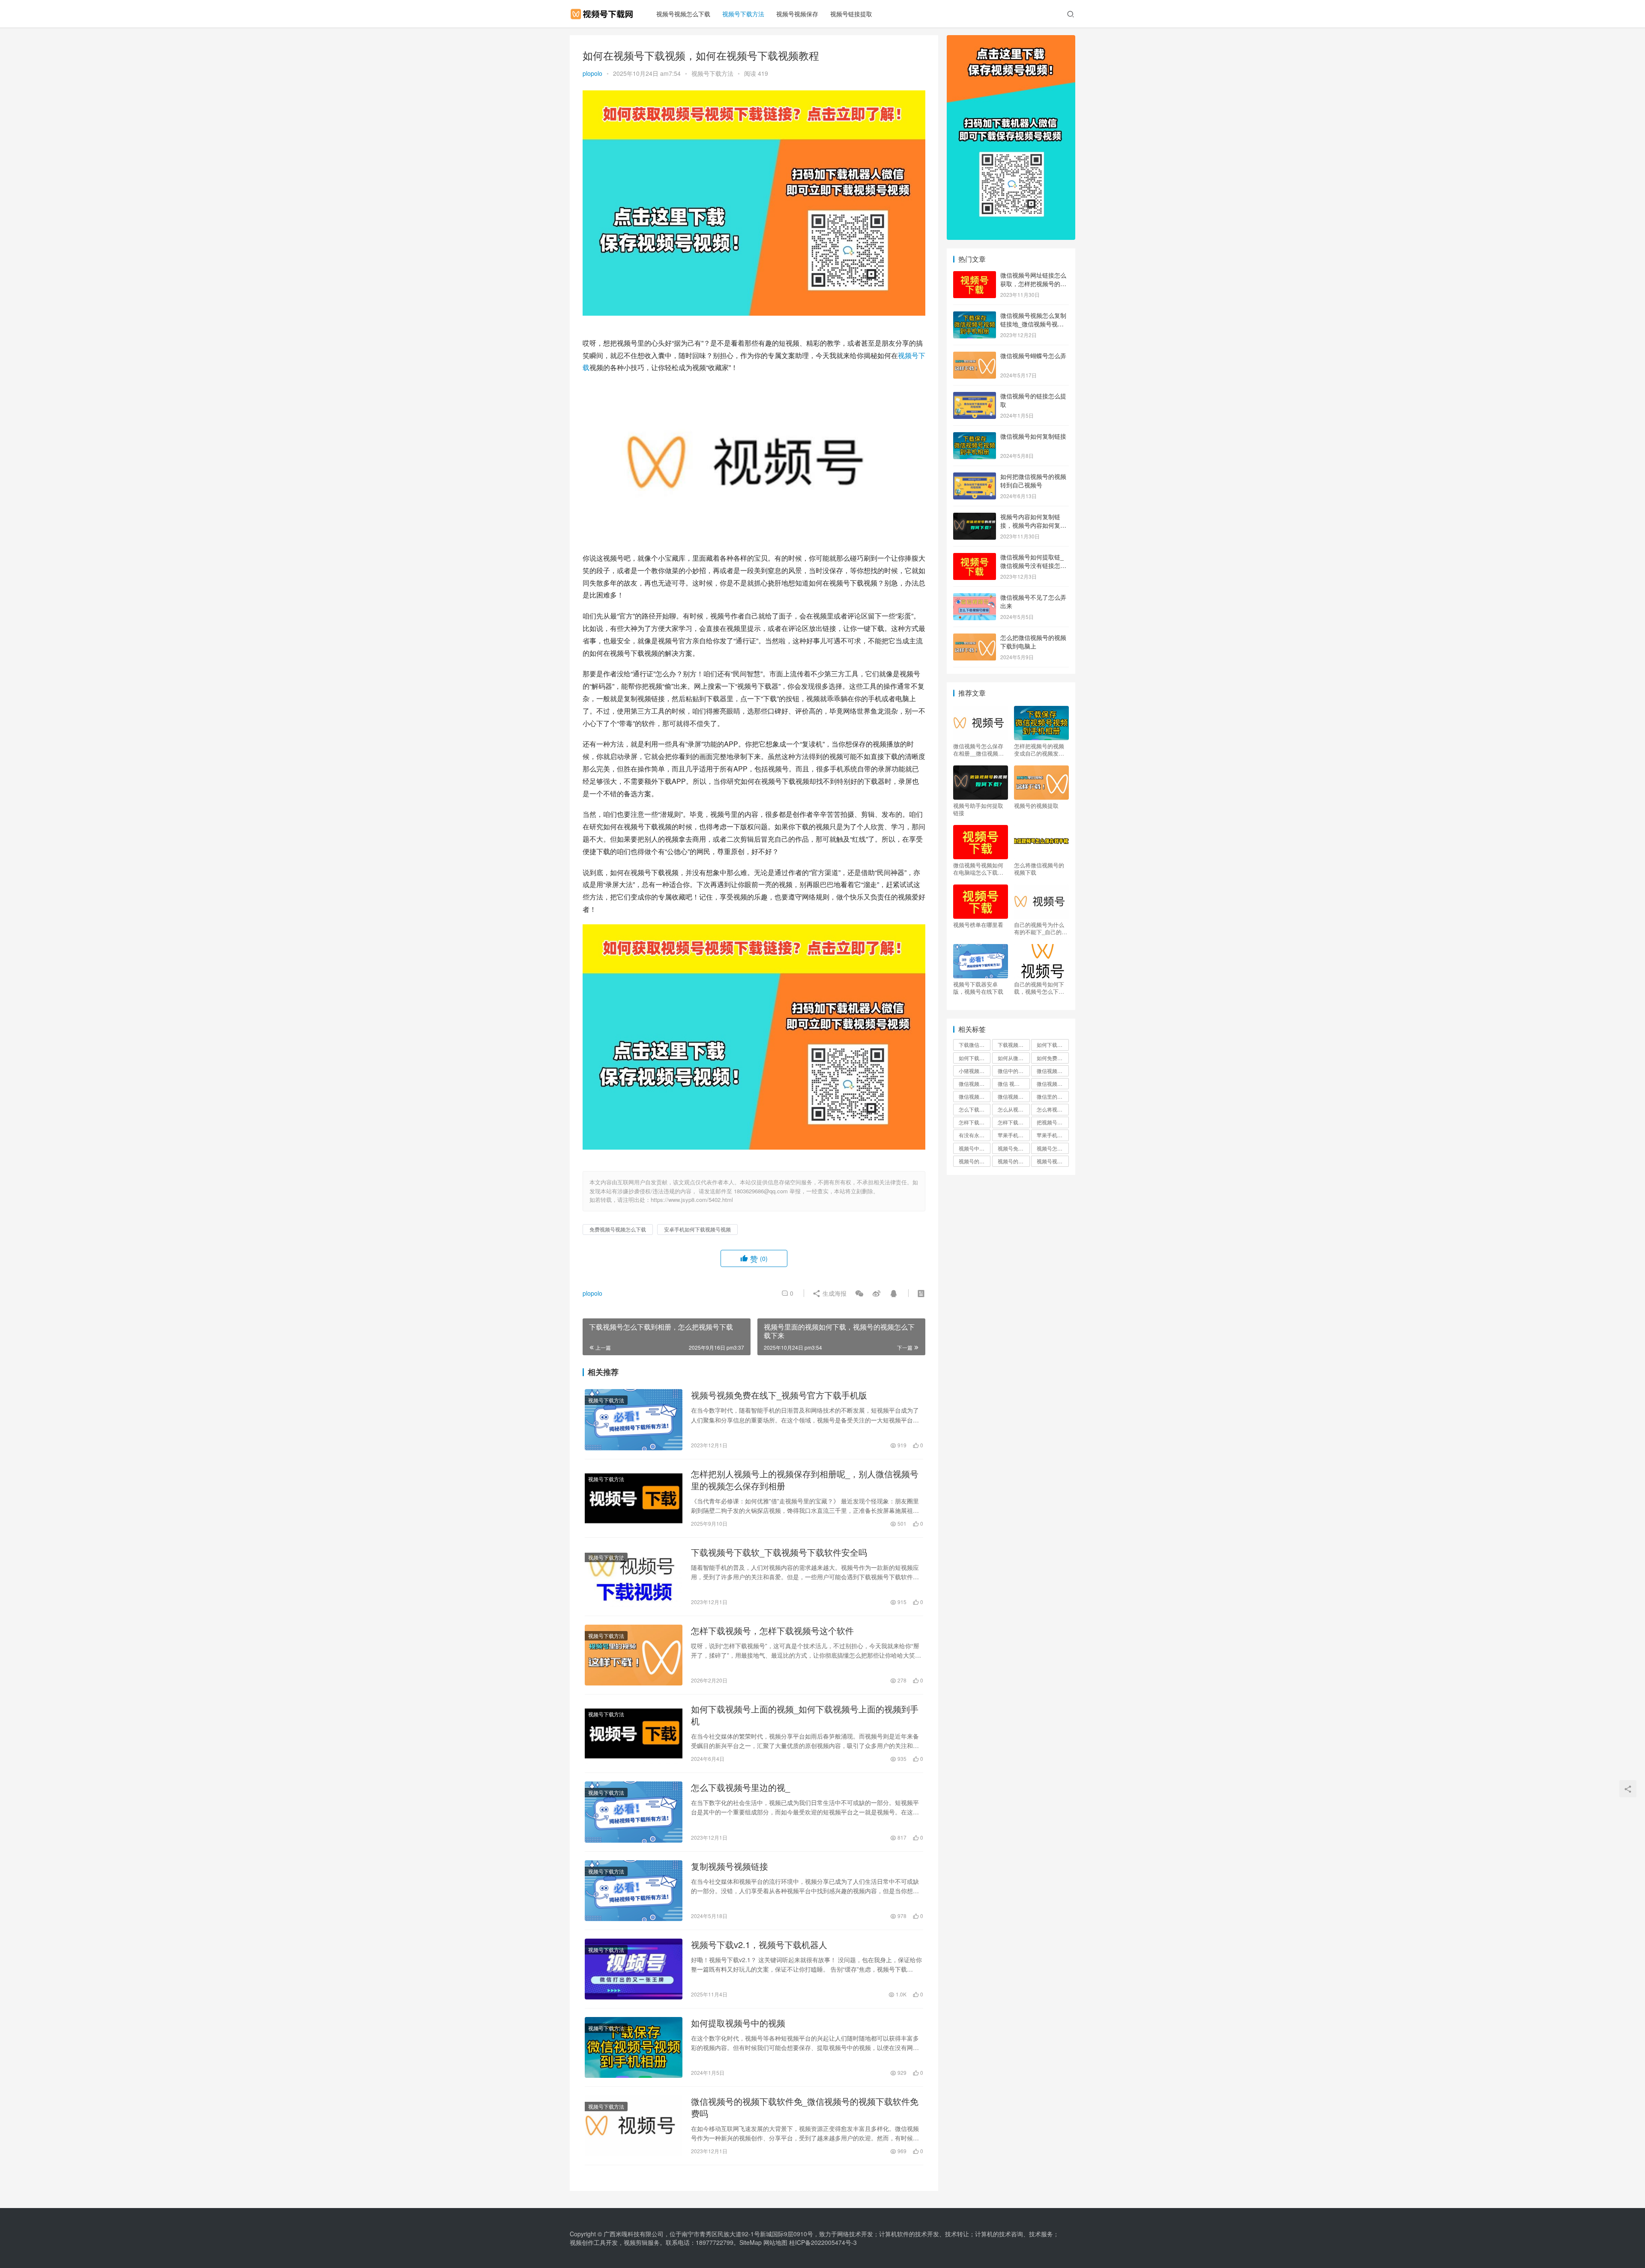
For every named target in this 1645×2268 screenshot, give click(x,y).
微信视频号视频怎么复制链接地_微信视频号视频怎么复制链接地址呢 (1033, 324)
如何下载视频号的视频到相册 (1053, 1044)
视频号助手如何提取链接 (978, 809)
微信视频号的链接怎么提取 (1033, 400)
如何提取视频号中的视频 (738, 2023)
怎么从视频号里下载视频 (1014, 1109)
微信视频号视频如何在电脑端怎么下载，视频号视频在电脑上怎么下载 (978, 869)
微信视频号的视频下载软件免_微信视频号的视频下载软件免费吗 (805, 2107)
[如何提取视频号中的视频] (634, 2047)
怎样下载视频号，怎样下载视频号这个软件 (772, 1631)
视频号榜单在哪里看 (978, 925)
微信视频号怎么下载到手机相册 (1014, 1096)
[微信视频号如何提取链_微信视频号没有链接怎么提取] (975, 558)
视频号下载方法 (743, 14)
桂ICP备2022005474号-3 (823, 2242)
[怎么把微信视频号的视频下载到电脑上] (975, 638)
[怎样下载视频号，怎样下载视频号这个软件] (634, 1655)
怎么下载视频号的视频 (975, 1109)
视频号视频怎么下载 (683, 14)
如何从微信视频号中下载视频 (1014, 1058)
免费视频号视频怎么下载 (618, 1229)
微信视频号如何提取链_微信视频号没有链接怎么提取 (1033, 565)
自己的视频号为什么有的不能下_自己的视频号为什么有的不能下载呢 (1041, 928)
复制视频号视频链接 (730, 1866)
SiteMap (751, 2242)
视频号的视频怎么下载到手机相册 (975, 1161)
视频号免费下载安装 (1014, 1148)
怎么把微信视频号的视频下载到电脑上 (1033, 642)
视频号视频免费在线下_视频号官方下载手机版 (779, 1395)
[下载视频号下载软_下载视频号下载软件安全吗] (634, 1577)
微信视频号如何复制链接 (1033, 436)
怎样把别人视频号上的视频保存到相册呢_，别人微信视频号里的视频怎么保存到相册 (805, 1480)
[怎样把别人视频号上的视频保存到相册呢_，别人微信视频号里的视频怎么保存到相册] (634, 1498)
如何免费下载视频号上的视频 (1053, 1058)
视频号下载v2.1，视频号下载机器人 (759, 1945)
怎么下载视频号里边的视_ (740, 1787)
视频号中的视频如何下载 (975, 1148)
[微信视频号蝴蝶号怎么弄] (975, 356)
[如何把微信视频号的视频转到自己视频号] (975, 477)
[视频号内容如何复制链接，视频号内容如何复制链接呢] (975, 517)
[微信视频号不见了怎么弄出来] (975, 598)
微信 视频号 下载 (1014, 1083)
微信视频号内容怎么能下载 (1053, 1083)
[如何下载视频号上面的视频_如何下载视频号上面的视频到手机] (634, 1733)
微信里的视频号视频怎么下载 (1053, 1096)
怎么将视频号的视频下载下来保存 (1053, 1109)
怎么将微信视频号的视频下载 (1039, 869)
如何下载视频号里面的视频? (975, 1058)
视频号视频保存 (797, 14)
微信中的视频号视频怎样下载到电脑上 (1014, 1071)
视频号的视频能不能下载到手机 (1014, 1161)
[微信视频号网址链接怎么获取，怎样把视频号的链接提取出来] (975, 276)
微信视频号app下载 (1053, 1071)
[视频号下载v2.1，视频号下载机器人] (634, 1969)
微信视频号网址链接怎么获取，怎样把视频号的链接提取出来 (1033, 283)
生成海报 (834, 1293)
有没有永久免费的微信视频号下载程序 (975, 1135)
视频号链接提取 (851, 14)
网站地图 (775, 2242)
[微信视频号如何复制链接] (975, 437)
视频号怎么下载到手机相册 (1053, 1148)
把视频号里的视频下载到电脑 (1053, 1122)
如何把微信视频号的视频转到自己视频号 (1033, 481)
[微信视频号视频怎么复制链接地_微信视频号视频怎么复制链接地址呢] (975, 316)
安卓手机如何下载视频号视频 (697, 1229)
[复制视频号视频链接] (634, 1891)
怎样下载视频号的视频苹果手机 (1014, 1122)
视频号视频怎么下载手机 (1053, 1161)
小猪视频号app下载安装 (975, 1071)
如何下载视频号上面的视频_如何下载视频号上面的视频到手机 (805, 1715)
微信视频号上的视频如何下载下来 (975, 1083)
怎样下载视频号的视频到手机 (975, 1122)
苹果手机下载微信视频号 (1014, 1135)
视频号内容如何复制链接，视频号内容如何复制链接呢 (1033, 525)
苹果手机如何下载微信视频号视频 (1053, 1135)
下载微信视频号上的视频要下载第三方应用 (975, 1044)
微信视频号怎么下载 (975, 1096)
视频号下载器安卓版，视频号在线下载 (978, 988)
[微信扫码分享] (859, 1293)
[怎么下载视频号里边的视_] (634, 1812)
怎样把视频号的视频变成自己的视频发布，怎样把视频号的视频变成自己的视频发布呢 (1039, 750)
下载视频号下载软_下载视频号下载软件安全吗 (779, 1552)
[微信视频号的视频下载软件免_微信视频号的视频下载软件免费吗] (634, 2126)
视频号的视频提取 (1036, 806)
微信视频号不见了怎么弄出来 (1033, 601)
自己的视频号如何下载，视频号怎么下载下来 (1039, 988)
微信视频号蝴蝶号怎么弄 (1033, 356)
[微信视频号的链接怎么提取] (975, 397)
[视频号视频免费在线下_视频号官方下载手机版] (634, 1419)
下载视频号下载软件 (1014, 1044)
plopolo (592, 73)
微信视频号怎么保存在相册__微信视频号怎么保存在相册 (978, 750)
